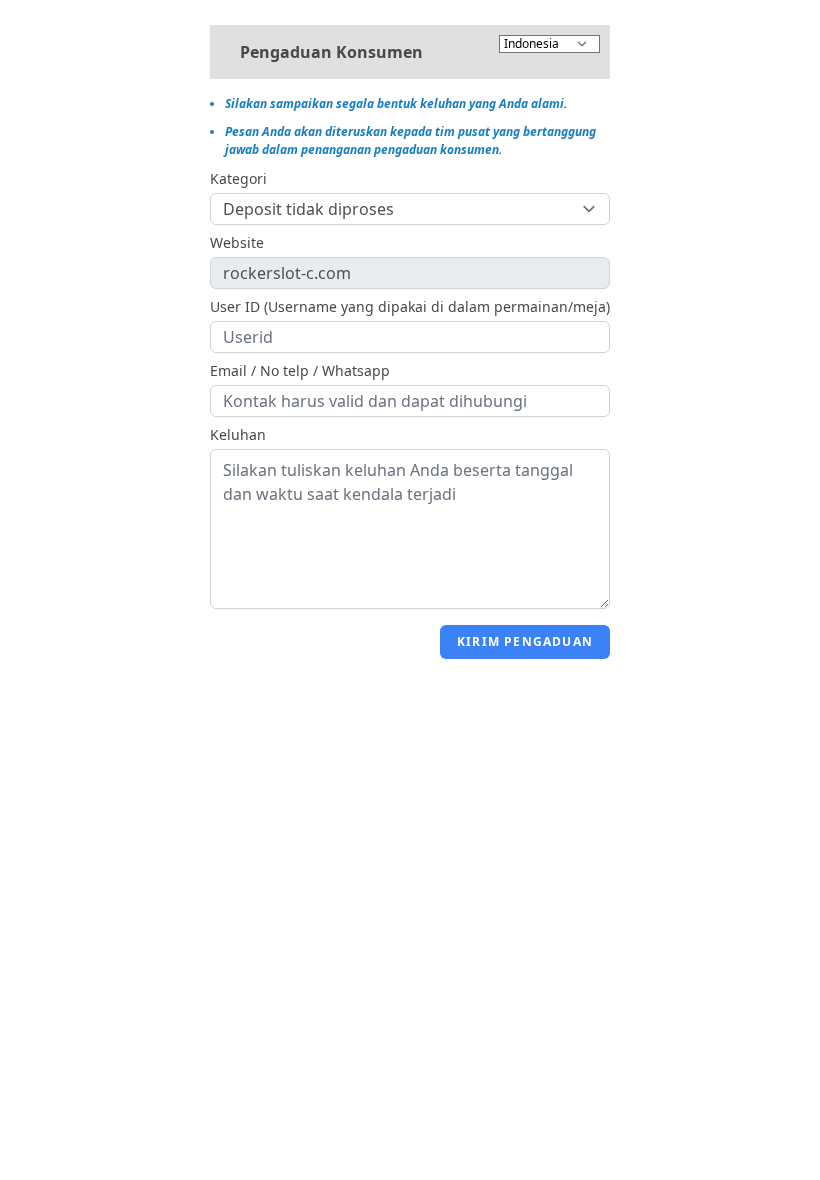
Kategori (238, 178)
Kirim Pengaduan (525, 641)
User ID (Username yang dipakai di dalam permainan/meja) (410, 306)
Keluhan (238, 434)
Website (237, 242)
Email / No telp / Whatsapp (300, 370)
